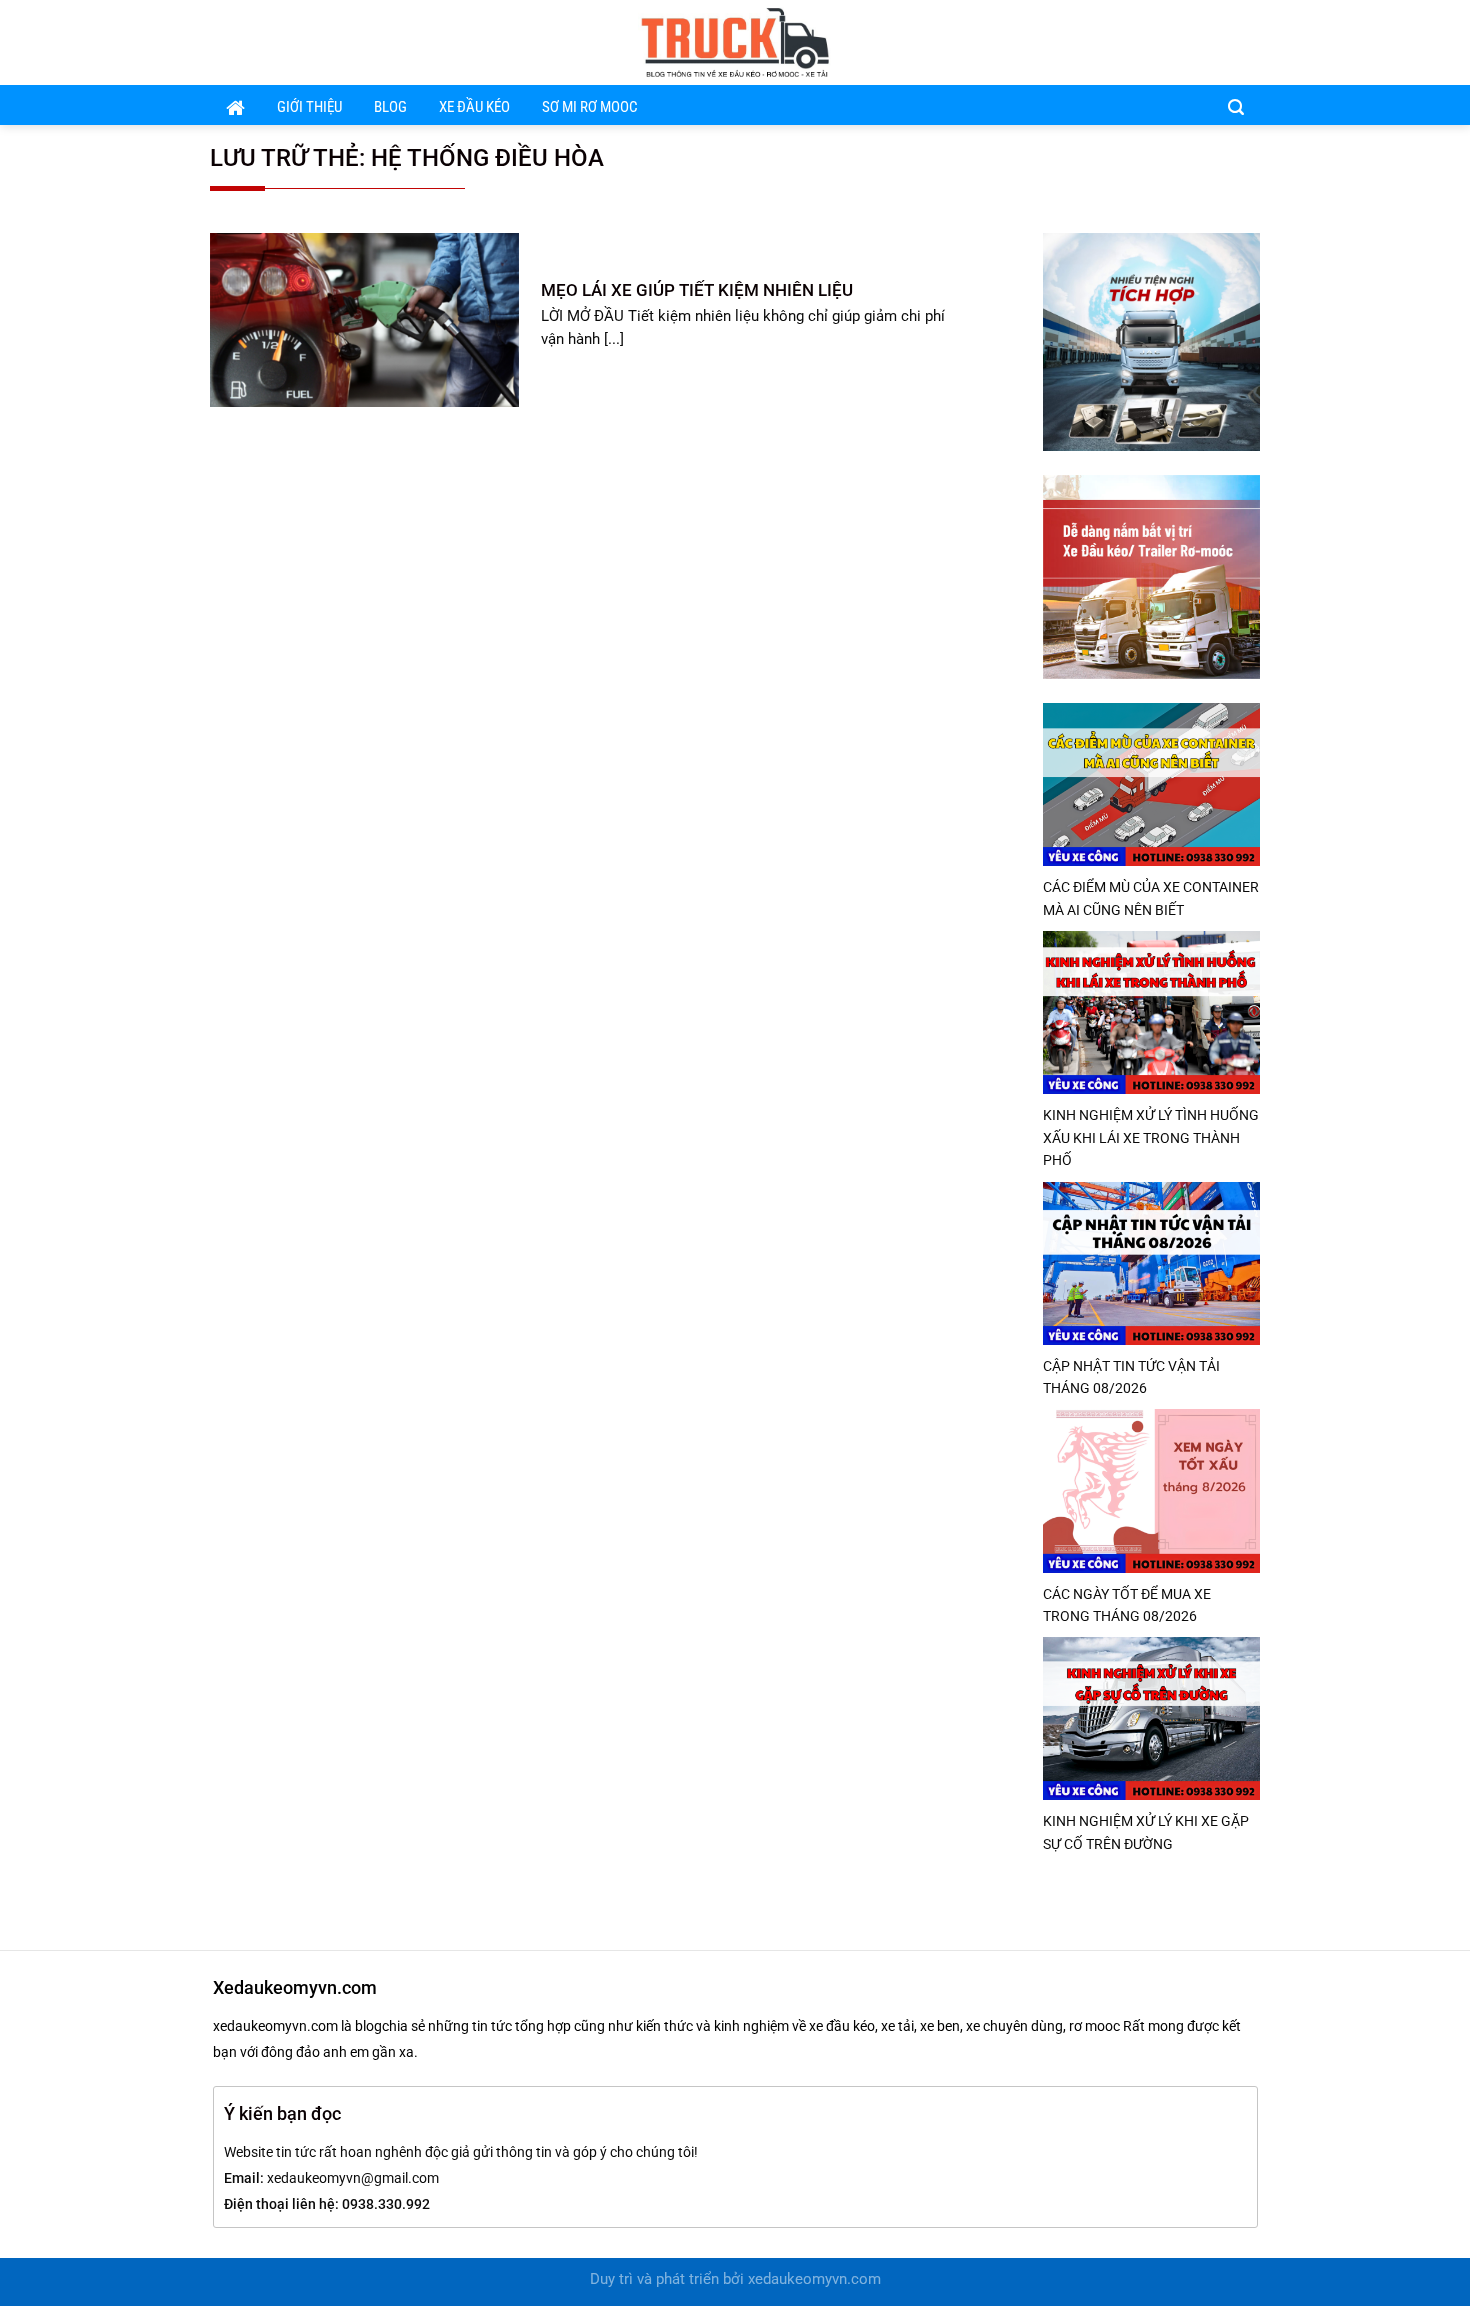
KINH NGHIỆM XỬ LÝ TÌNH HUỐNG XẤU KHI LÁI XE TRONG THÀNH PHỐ (1151, 1137)
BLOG (390, 107)
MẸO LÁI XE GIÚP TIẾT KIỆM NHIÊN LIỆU (697, 290)
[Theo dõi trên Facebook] (1194, 42)
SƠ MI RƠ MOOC (590, 107)
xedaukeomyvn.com (814, 2279)
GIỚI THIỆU (309, 107)
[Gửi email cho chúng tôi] (1220, 42)
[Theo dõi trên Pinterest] (1247, 42)
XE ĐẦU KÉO (474, 107)
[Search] (1236, 106)
